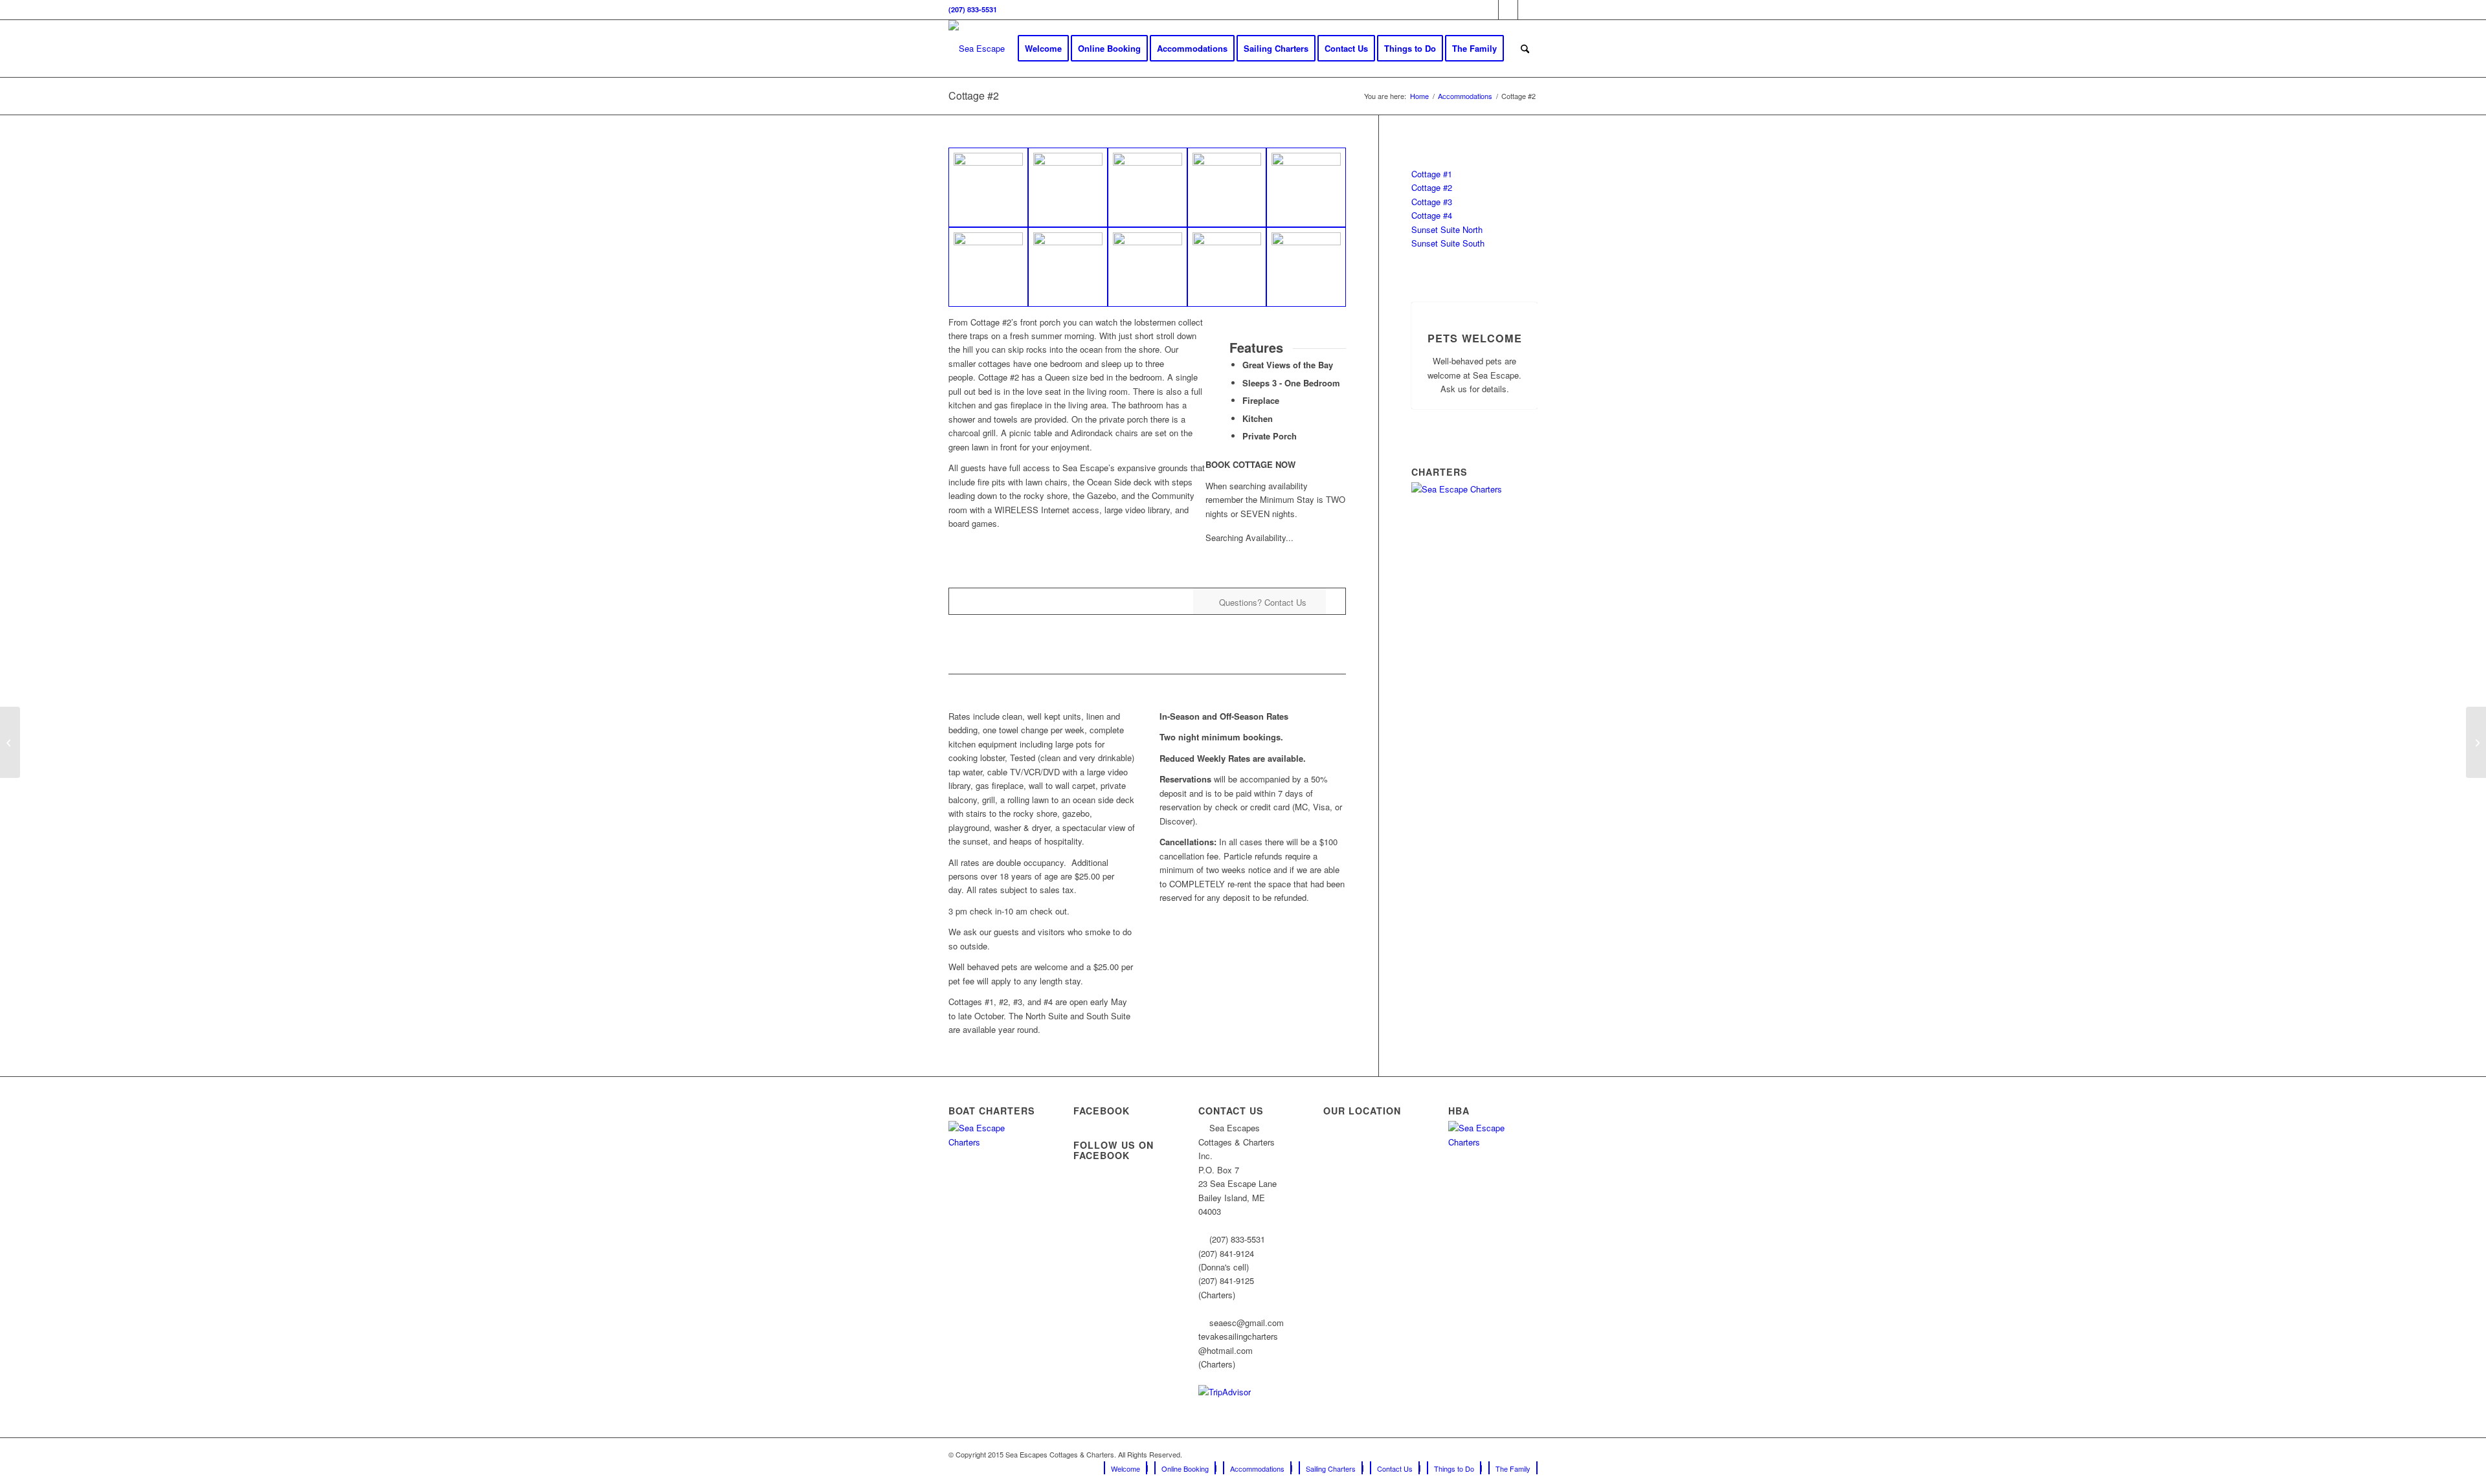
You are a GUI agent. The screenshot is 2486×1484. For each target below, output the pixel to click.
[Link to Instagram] (1508, 10)
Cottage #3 (1432, 202)
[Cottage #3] (10, 742)
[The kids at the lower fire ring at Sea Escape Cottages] (1068, 187)
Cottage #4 (1432, 215)
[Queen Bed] (1068, 267)
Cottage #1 (1432, 174)
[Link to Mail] (1528, 10)
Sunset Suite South (1448, 243)
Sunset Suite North (1447, 229)
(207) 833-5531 (973, 9)
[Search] (1525, 49)
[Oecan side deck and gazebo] (1148, 187)
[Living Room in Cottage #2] (1306, 187)
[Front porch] (988, 187)
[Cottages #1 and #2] (1148, 267)
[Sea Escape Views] (1306, 267)
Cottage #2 (974, 95)
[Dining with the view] (1227, 187)
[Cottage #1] (2476, 742)
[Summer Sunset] (1227, 267)
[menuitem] (1043, 49)
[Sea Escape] (977, 49)
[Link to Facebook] (1489, 10)
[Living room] (988, 267)
